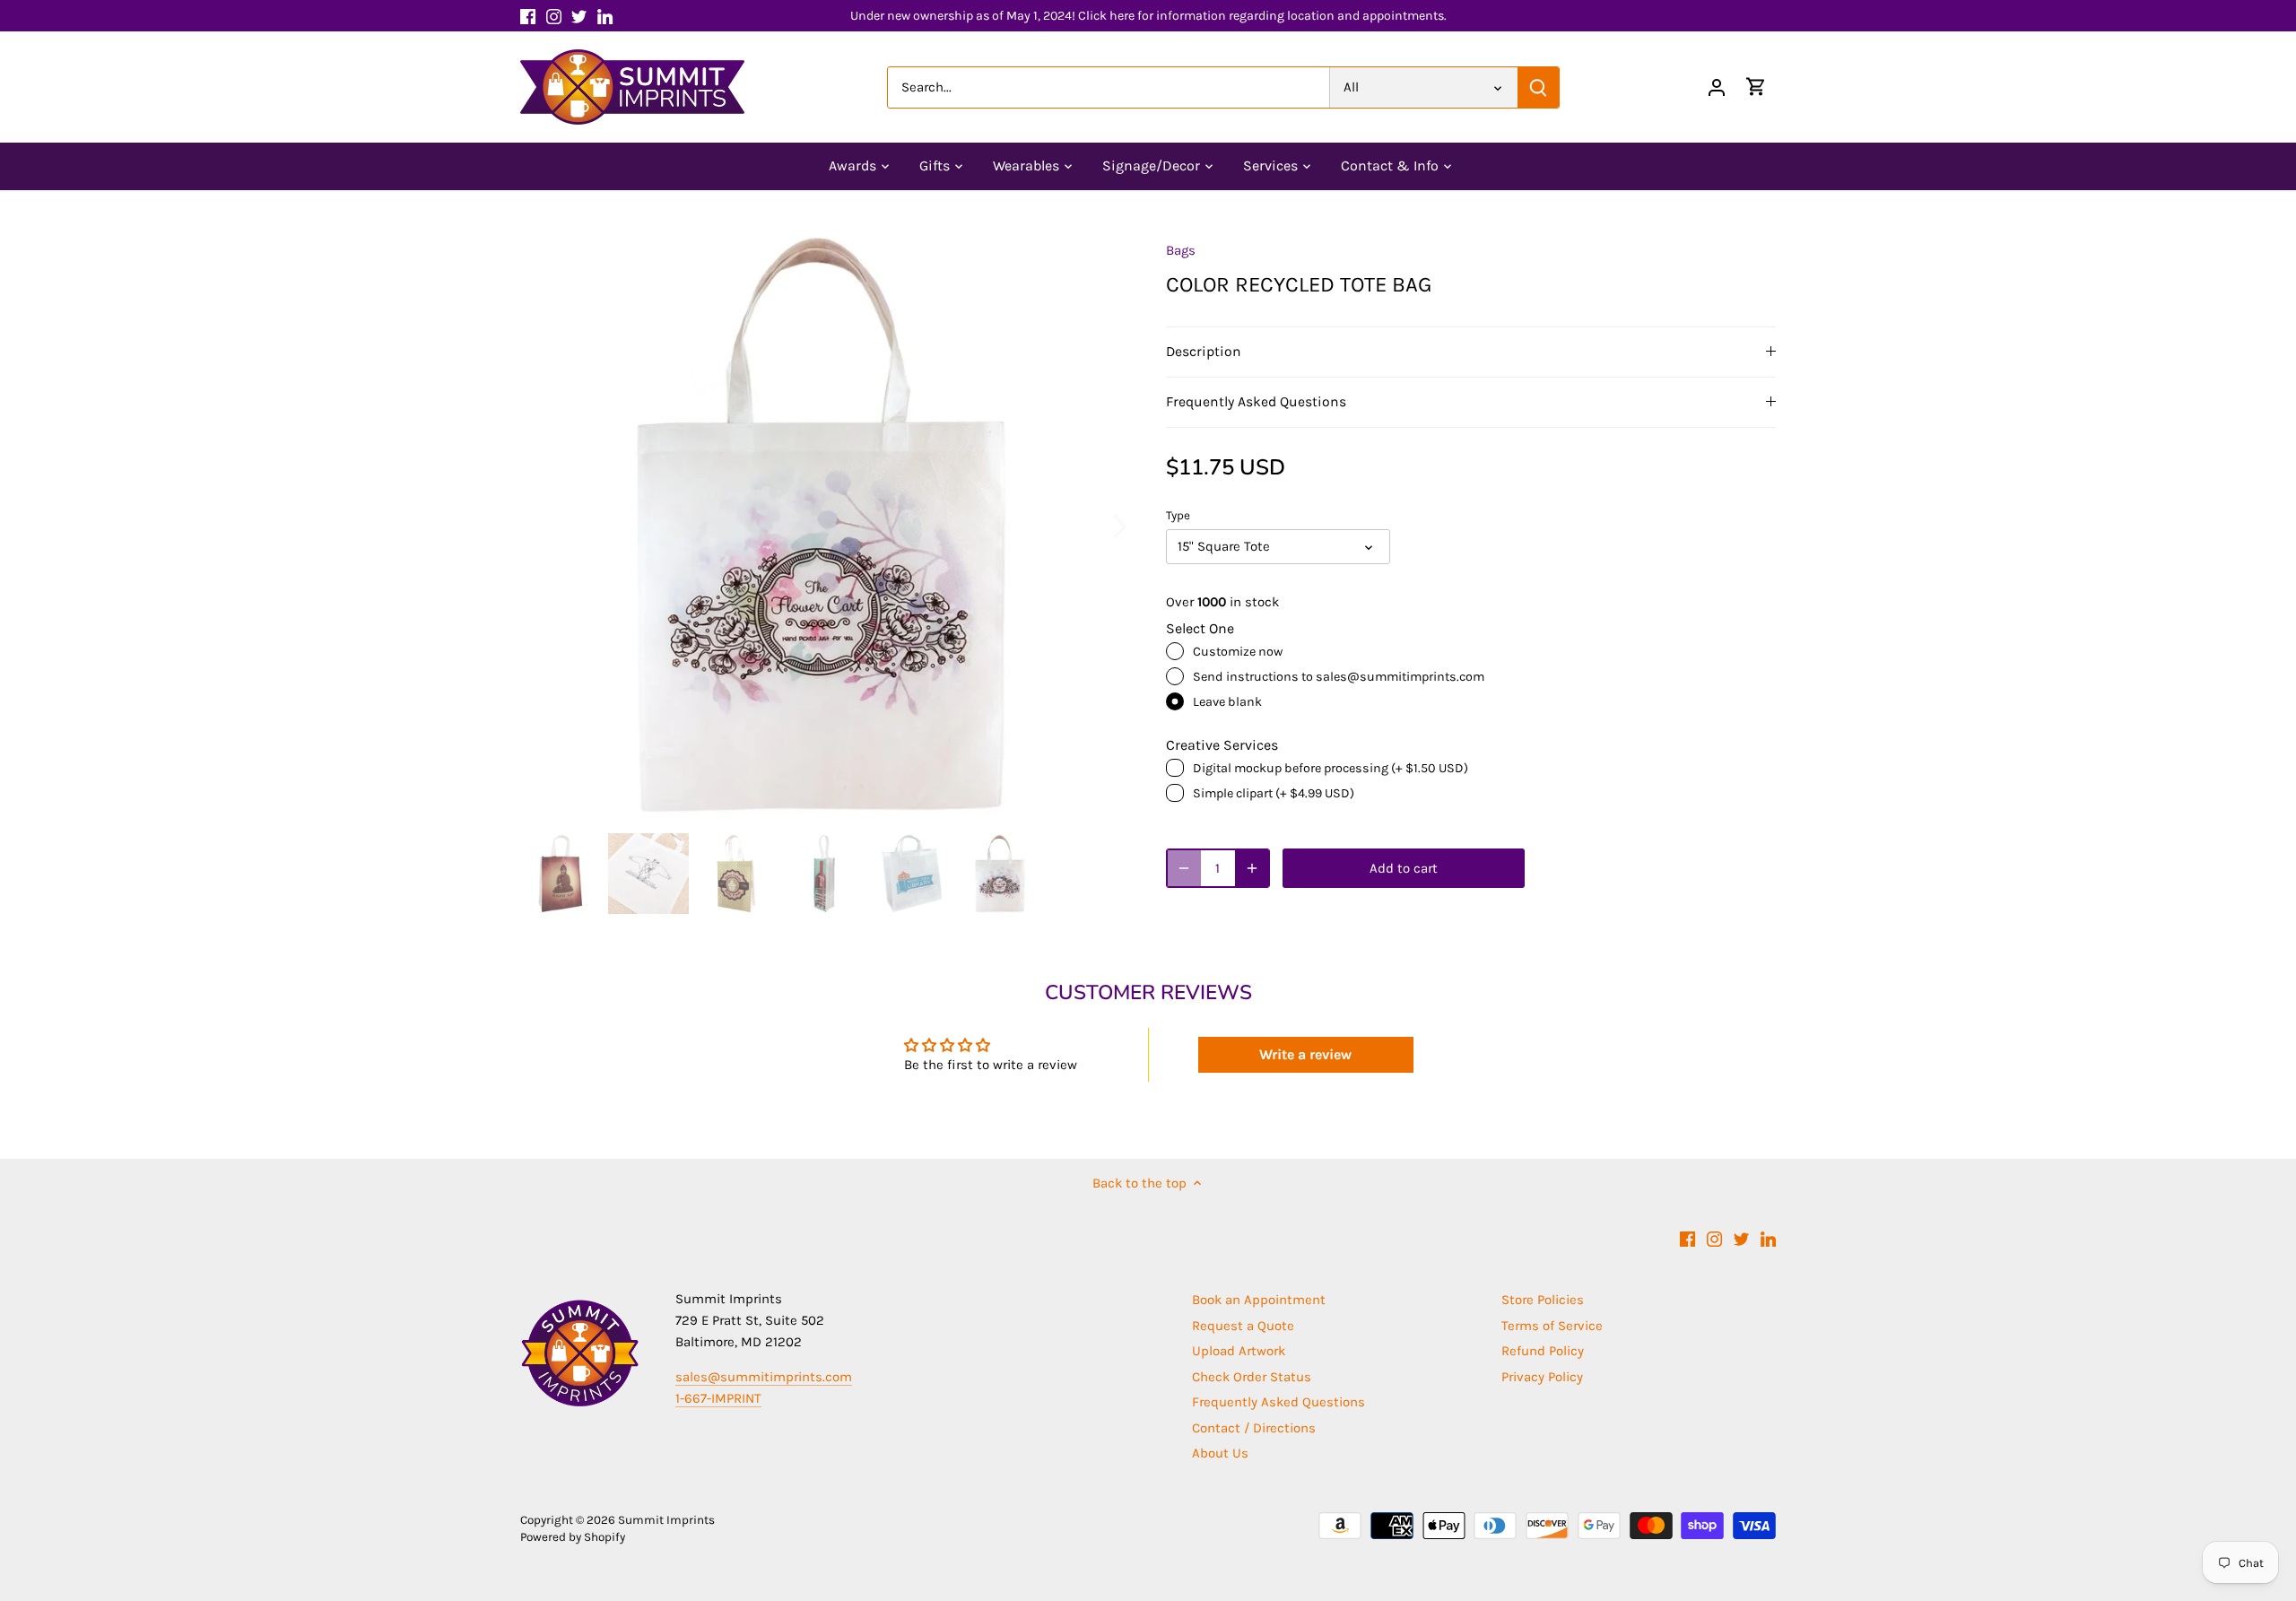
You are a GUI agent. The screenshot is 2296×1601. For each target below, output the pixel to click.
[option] (822, 525)
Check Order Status (1252, 1377)
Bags (1181, 250)
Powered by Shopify (573, 1537)
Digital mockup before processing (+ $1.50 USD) (1331, 768)
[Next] (1096, 525)
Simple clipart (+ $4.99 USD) (1274, 793)
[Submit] (1538, 87)
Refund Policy (1543, 1351)
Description (1204, 352)
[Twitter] (579, 16)
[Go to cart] (1756, 87)
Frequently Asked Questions (1256, 402)
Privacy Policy (1542, 1377)
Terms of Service (1552, 1326)
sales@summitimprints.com (764, 1377)
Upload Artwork (1239, 1351)
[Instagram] (554, 16)
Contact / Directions (1254, 1428)
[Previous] (547, 525)
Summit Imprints (666, 1520)
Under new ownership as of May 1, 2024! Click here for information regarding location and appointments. (1148, 16)
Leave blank (1227, 702)
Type (1178, 515)
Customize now (1238, 652)
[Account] (1717, 87)
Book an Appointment (1259, 1300)
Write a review (1305, 1054)
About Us (1220, 1453)
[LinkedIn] (605, 16)
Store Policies (1543, 1300)
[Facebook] (528, 16)
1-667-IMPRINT (718, 1398)
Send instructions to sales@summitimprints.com (1339, 677)
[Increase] (1252, 868)
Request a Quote (1243, 1326)
